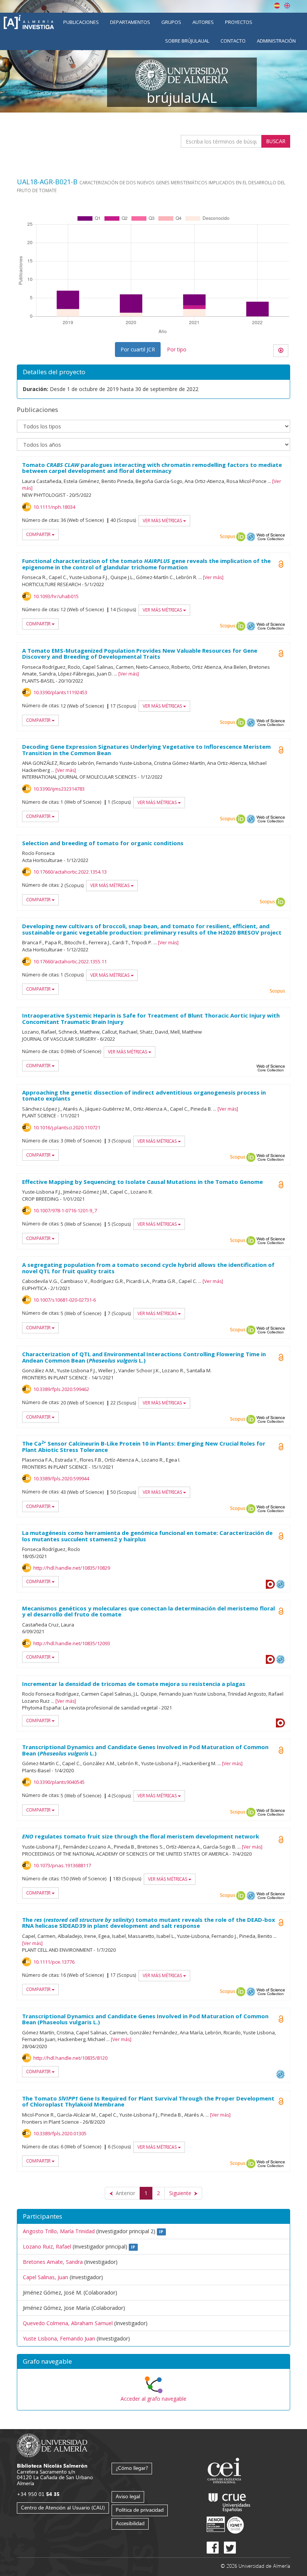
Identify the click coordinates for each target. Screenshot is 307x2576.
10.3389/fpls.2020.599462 (61, 1389)
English (287, 6)
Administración (276, 41)
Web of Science (271, 537)
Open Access (281, 564)
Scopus (228, 537)
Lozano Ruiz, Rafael (47, 2246)
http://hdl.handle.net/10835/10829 (72, 1568)
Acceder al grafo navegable (153, 2399)
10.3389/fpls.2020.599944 (61, 1478)
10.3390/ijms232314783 (59, 789)
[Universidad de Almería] (52, 2445)
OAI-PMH (251, 537)
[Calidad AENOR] (225, 2525)
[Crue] (230, 2501)
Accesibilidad (130, 2523)
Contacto (233, 41)
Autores (203, 22)
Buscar (276, 141)
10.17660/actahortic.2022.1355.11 (70, 961)
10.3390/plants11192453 (60, 692)
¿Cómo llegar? (132, 2468)
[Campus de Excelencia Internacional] (226, 2472)
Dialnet (270, 1584)
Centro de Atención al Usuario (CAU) (63, 2507)
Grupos (171, 22)
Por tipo (177, 349)
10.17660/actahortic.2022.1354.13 (70, 872)
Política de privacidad (140, 2510)
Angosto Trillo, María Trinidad (59, 2231)
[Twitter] (230, 2548)
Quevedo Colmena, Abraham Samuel (68, 2323)
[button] (153, 2362)
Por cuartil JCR (138, 349)
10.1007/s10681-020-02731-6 (65, 1300)
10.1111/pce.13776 (54, 1962)
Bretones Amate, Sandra (53, 2262)
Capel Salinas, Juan (45, 2277)
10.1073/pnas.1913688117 (62, 1865)
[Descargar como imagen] (281, 351)
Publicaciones (81, 22)
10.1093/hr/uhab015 (56, 596)
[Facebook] (213, 2548)
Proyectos (239, 22)
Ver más (213, 577)
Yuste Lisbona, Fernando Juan (59, 2338)
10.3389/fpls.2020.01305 (60, 2133)
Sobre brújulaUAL (187, 41)
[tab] (153, 2362)
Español (277, 6)
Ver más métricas (163, 521)
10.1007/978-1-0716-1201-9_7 (65, 1210)
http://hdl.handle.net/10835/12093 (72, 1643)
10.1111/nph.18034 (54, 507)
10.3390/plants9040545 (59, 1782)
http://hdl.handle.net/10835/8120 (70, 2058)
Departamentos (130, 22)
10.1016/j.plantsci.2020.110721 (67, 1127)
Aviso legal (128, 2496)
